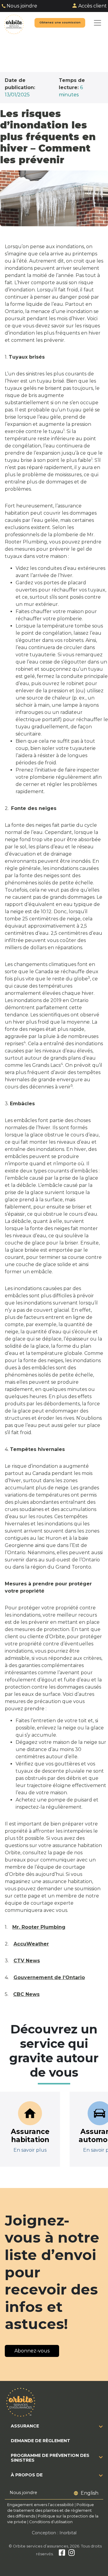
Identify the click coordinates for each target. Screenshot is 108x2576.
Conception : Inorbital (54, 2533)
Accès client (93, 6)
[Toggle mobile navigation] (97, 23)
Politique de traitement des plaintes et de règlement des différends (51, 2510)
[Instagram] (72, 2554)
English (90, 2493)
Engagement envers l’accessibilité (40, 2505)
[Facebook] (62, 2554)
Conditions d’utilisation (51, 2522)
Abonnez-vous (32, 2351)
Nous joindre (22, 6)
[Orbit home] (14, 23)
